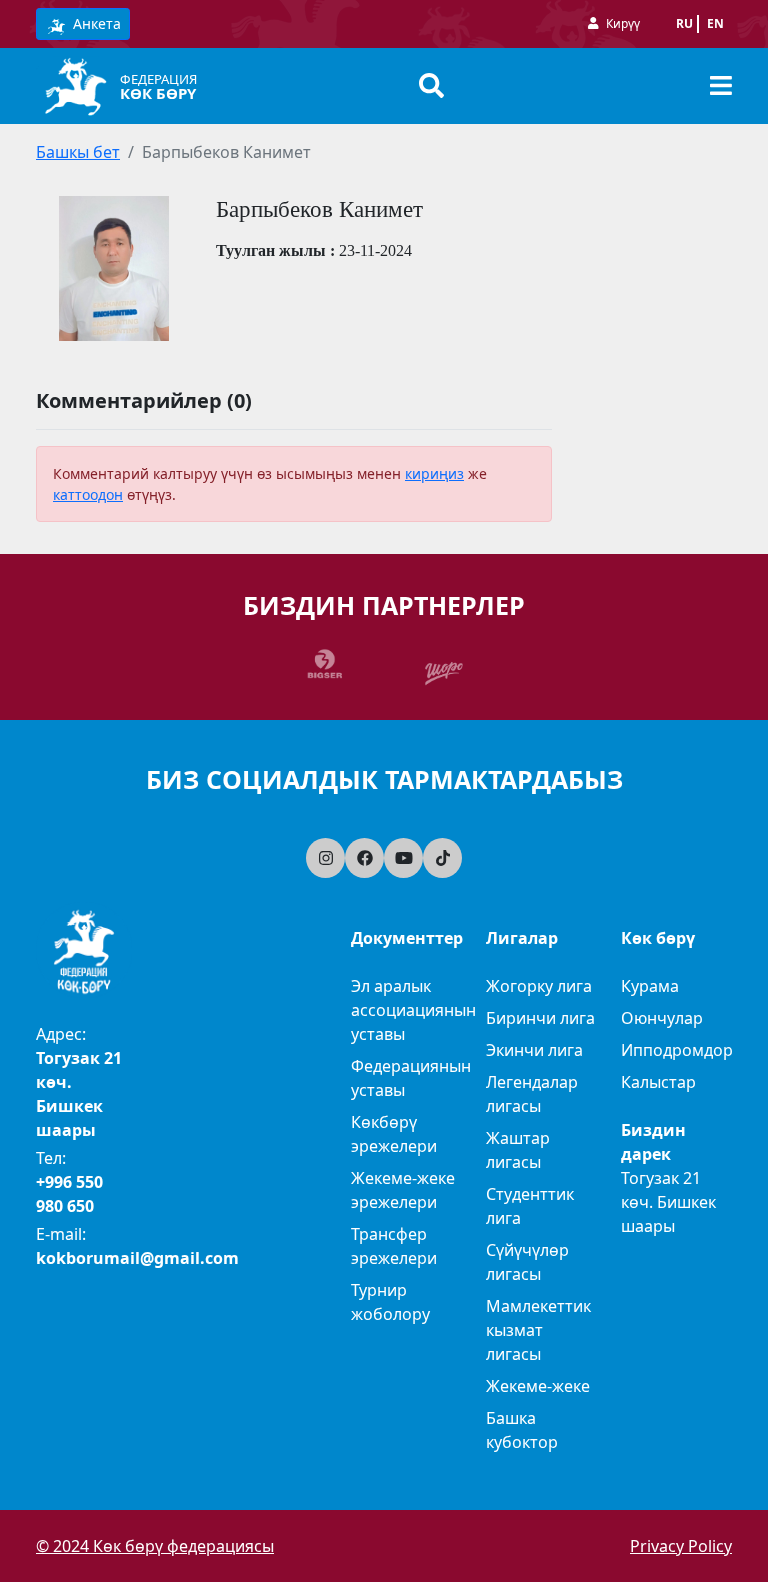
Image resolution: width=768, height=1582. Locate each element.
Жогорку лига (539, 986)
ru (684, 23)
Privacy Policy (681, 1546)
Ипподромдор (677, 1050)
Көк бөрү (158, 93)
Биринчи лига (540, 1018)
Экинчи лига (534, 1050)
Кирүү (623, 23)
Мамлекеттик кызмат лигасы (538, 1330)
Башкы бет (78, 152)
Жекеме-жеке (538, 1386)
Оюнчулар (662, 1018)
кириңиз (434, 473)
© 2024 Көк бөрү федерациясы (155, 1546)
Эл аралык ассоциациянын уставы (413, 1010)
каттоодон (88, 494)
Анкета (95, 23)
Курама (650, 986)
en (715, 23)
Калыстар (658, 1082)
